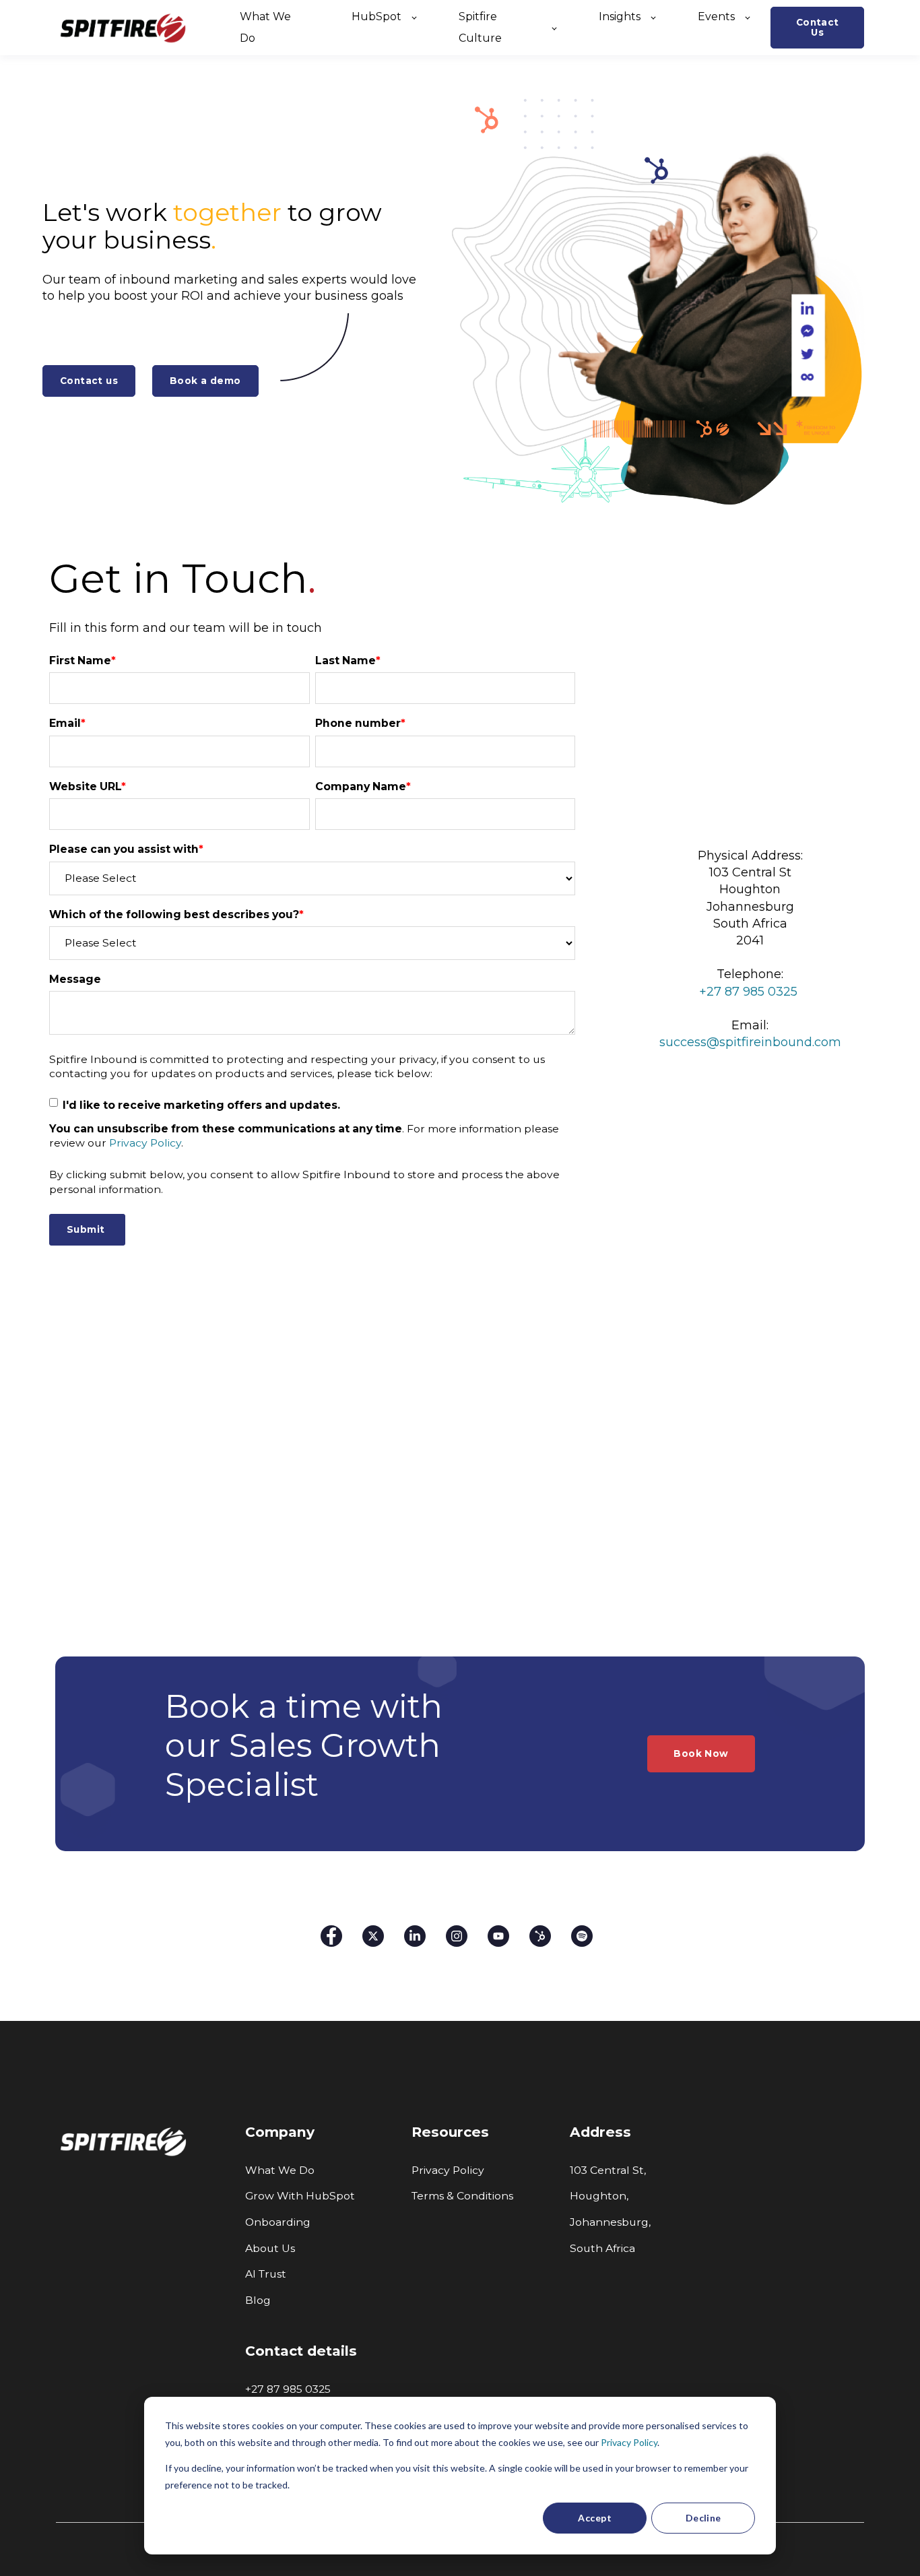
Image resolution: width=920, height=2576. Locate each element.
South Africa (602, 2248)
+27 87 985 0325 (289, 2389)
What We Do (280, 2170)
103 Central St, (608, 2170)
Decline (703, 2518)
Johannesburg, (610, 2222)
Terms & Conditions (462, 2196)
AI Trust (266, 2274)
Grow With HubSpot (300, 2196)
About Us (270, 2248)
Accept (595, 2518)
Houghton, (599, 2196)
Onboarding (278, 2222)
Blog (258, 2300)
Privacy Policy (629, 2442)
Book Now (701, 1753)
